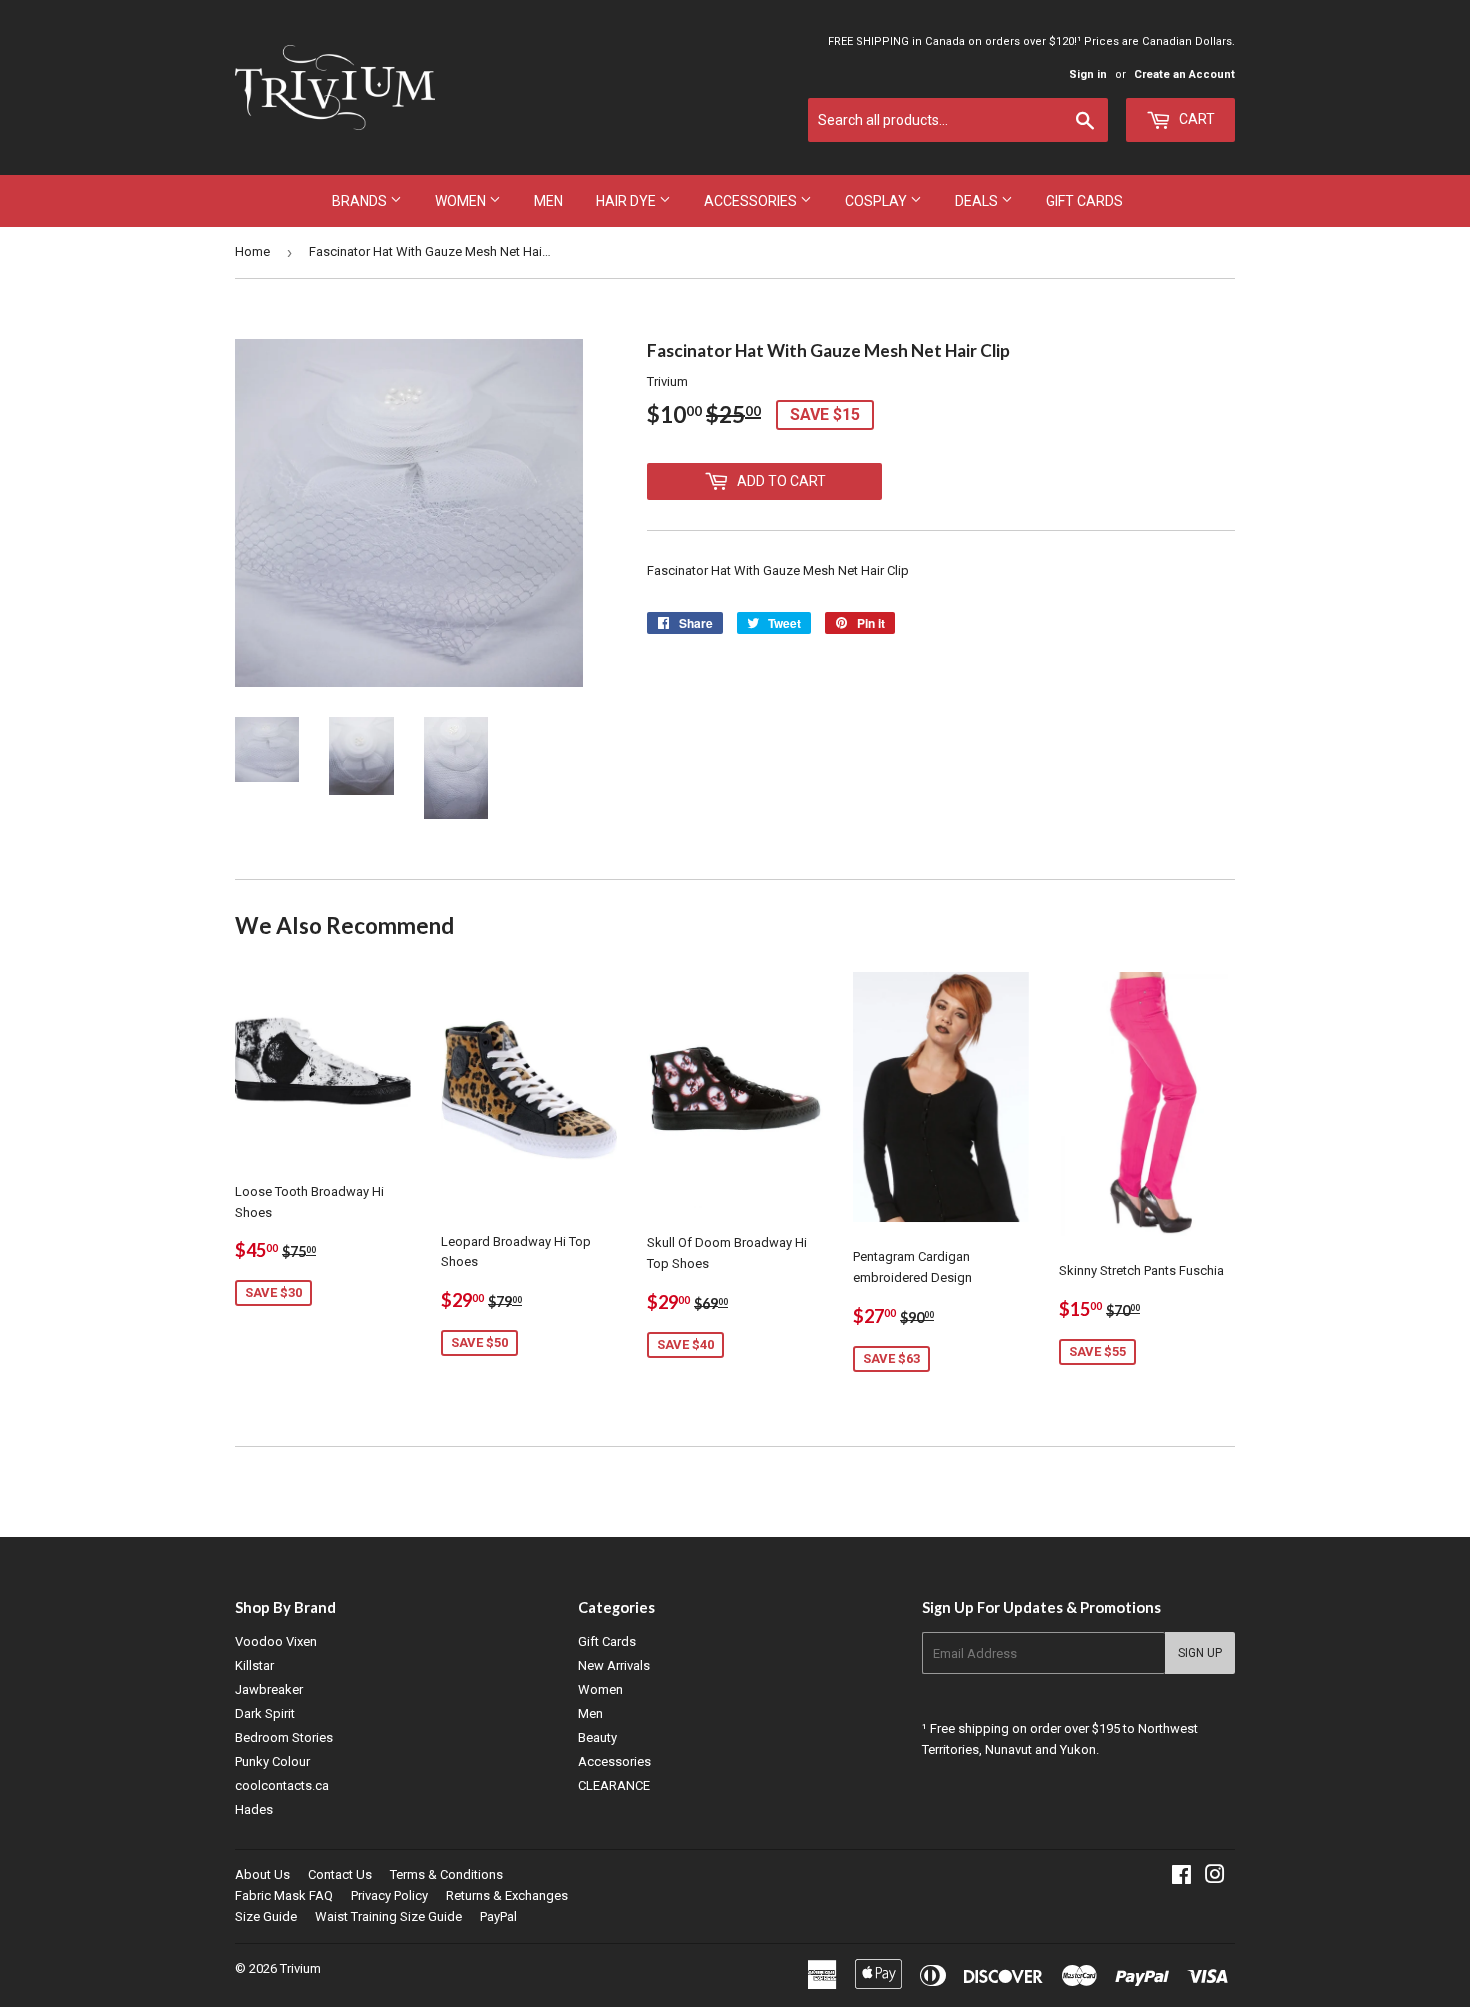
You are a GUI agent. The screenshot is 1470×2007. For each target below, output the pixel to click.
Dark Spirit (265, 1713)
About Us (262, 1874)
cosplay (877, 201)
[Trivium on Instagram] (1215, 1877)
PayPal (498, 1916)
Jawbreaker (269, 1689)
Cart (1195, 119)
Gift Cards (1084, 201)
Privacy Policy (389, 1895)
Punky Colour (272, 1761)
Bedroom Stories (284, 1737)
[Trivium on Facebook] (1181, 1877)
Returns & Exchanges (507, 1895)
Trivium (300, 1968)
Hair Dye (627, 201)
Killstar (254, 1665)
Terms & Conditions (446, 1874)
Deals (978, 201)
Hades (254, 1809)
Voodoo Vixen (276, 1641)
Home (252, 251)
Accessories (752, 201)
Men (548, 201)
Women (462, 201)
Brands (361, 201)
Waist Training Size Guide (388, 1916)
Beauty (597, 1737)
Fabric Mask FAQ (284, 1895)
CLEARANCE (614, 1785)
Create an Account (1184, 74)
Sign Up (1200, 1653)
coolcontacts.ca (282, 1785)
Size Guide (266, 1916)
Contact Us (340, 1874)
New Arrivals (614, 1665)
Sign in (1088, 74)
